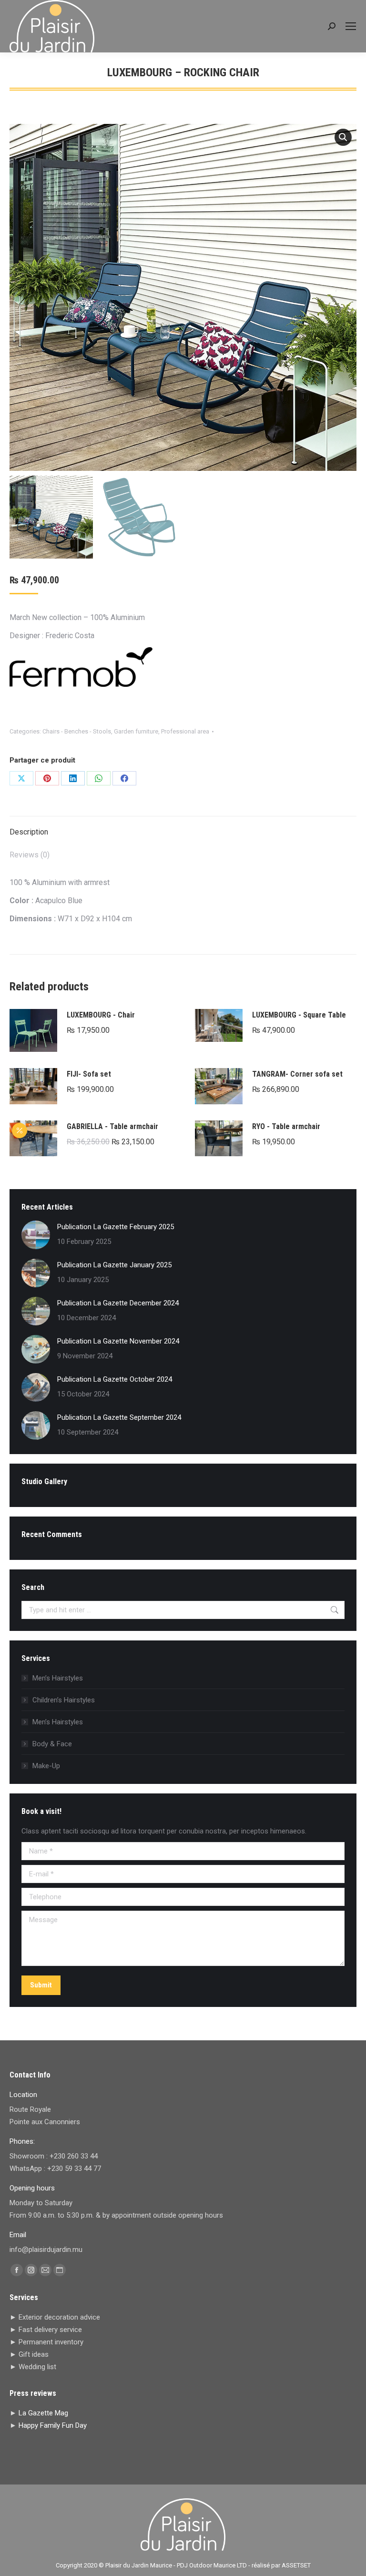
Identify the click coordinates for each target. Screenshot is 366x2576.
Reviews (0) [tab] (30, 855)
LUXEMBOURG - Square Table (299, 1015)
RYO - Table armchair (286, 1126)
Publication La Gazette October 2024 (115, 1379)
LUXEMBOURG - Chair (101, 1015)
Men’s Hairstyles (58, 1678)
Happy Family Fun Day (53, 2425)
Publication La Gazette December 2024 (118, 1303)
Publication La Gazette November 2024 (118, 1341)
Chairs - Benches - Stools (77, 731)
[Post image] (36, 1235)
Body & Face (52, 1744)
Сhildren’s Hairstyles (64, 1700)
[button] (343, 137)
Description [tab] (29, 832)
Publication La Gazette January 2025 (114, 1265)
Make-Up (46, 1766)
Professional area (185, 731)
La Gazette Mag (43, 2413)
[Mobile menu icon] (351, 26)
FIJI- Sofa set (89, 1074)
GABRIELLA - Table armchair (112, 1126)
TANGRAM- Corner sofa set (297, 1074)
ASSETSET (296, 2565)
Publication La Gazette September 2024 (119, 1417)
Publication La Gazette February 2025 (116, 1227)
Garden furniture (136, 731)
